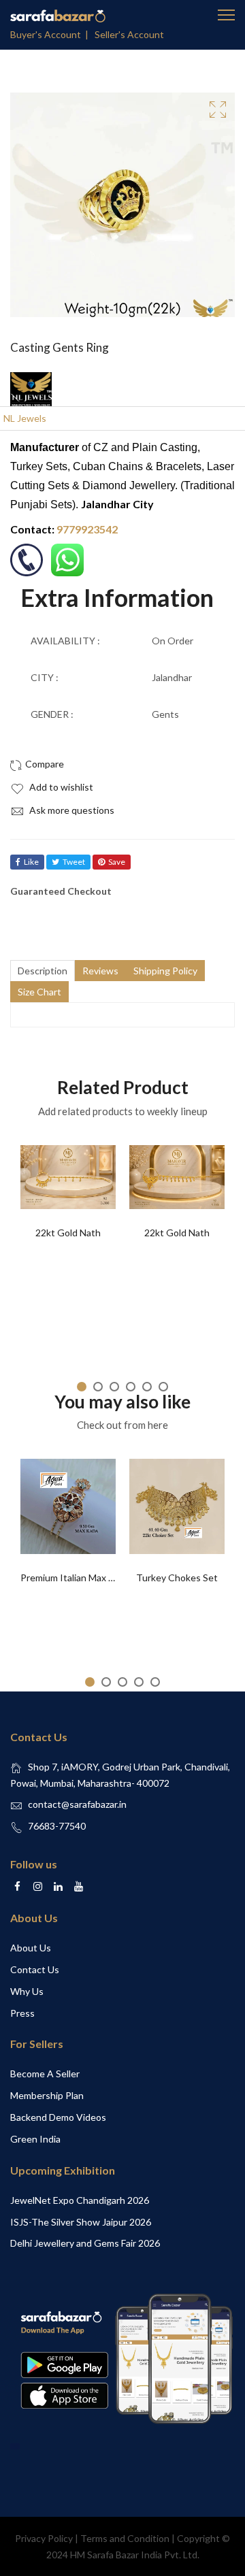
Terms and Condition (125, 2538)
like (31, 862)
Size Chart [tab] (39, 992)
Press (22, 2013)
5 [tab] (147, 1387)
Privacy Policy (44, 2538)
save (117, 862)
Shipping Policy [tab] (165, 971)
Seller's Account (129, 34)
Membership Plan (47, 2095)
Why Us (27, 1991)
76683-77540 (57, 1826)
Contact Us (35, 1969)
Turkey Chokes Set (177, 1578)
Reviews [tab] (100, 971)
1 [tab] (82, 1387)
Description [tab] (43, 971)
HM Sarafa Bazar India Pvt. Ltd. (135, 2555)
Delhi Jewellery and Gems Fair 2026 (85, 2243)
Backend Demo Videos (58, 2117)
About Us (31, 1948)
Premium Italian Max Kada (75, 1578)
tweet (74, 862)
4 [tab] (131, 1387)
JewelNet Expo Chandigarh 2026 (80, 2200)
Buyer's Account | (51, 34)
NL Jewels (25, 418)
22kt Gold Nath (68, 1233)
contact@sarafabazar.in (77, 1804)
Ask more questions (71, 810)
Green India (35, 2139)
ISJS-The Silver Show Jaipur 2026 (81, 2222)
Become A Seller (45, 2074)
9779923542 (87, 529)
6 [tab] (163, 1387)
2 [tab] (98, 1387)
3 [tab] (114, 1387)
